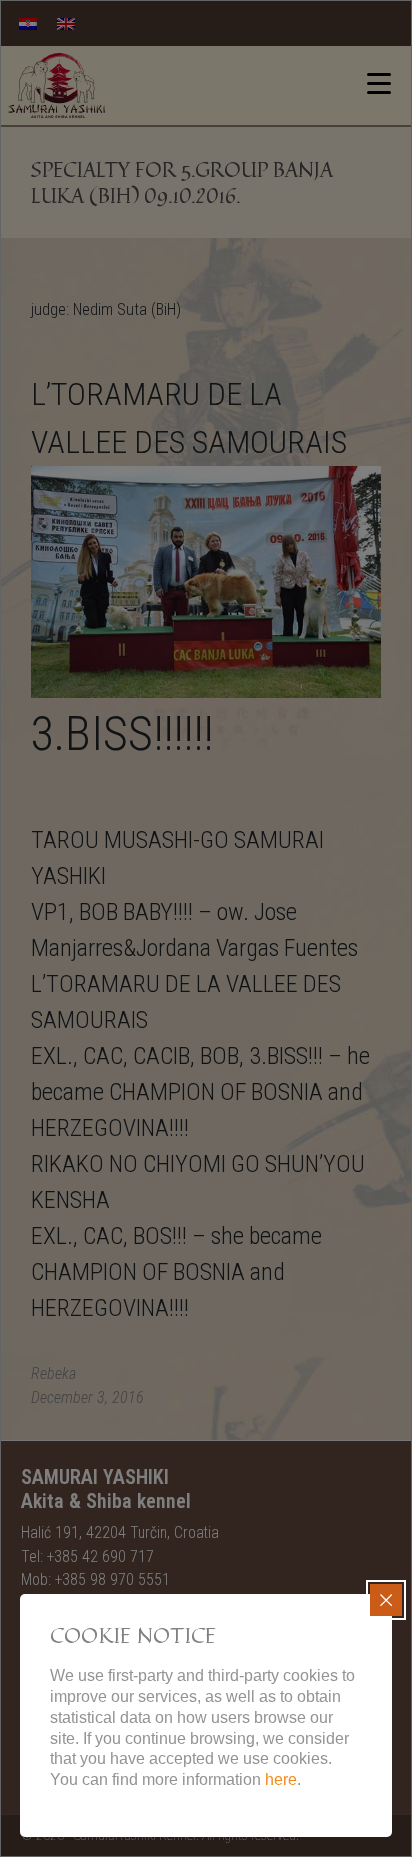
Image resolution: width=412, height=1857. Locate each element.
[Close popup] (386, 1600)
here (281, 1779)
